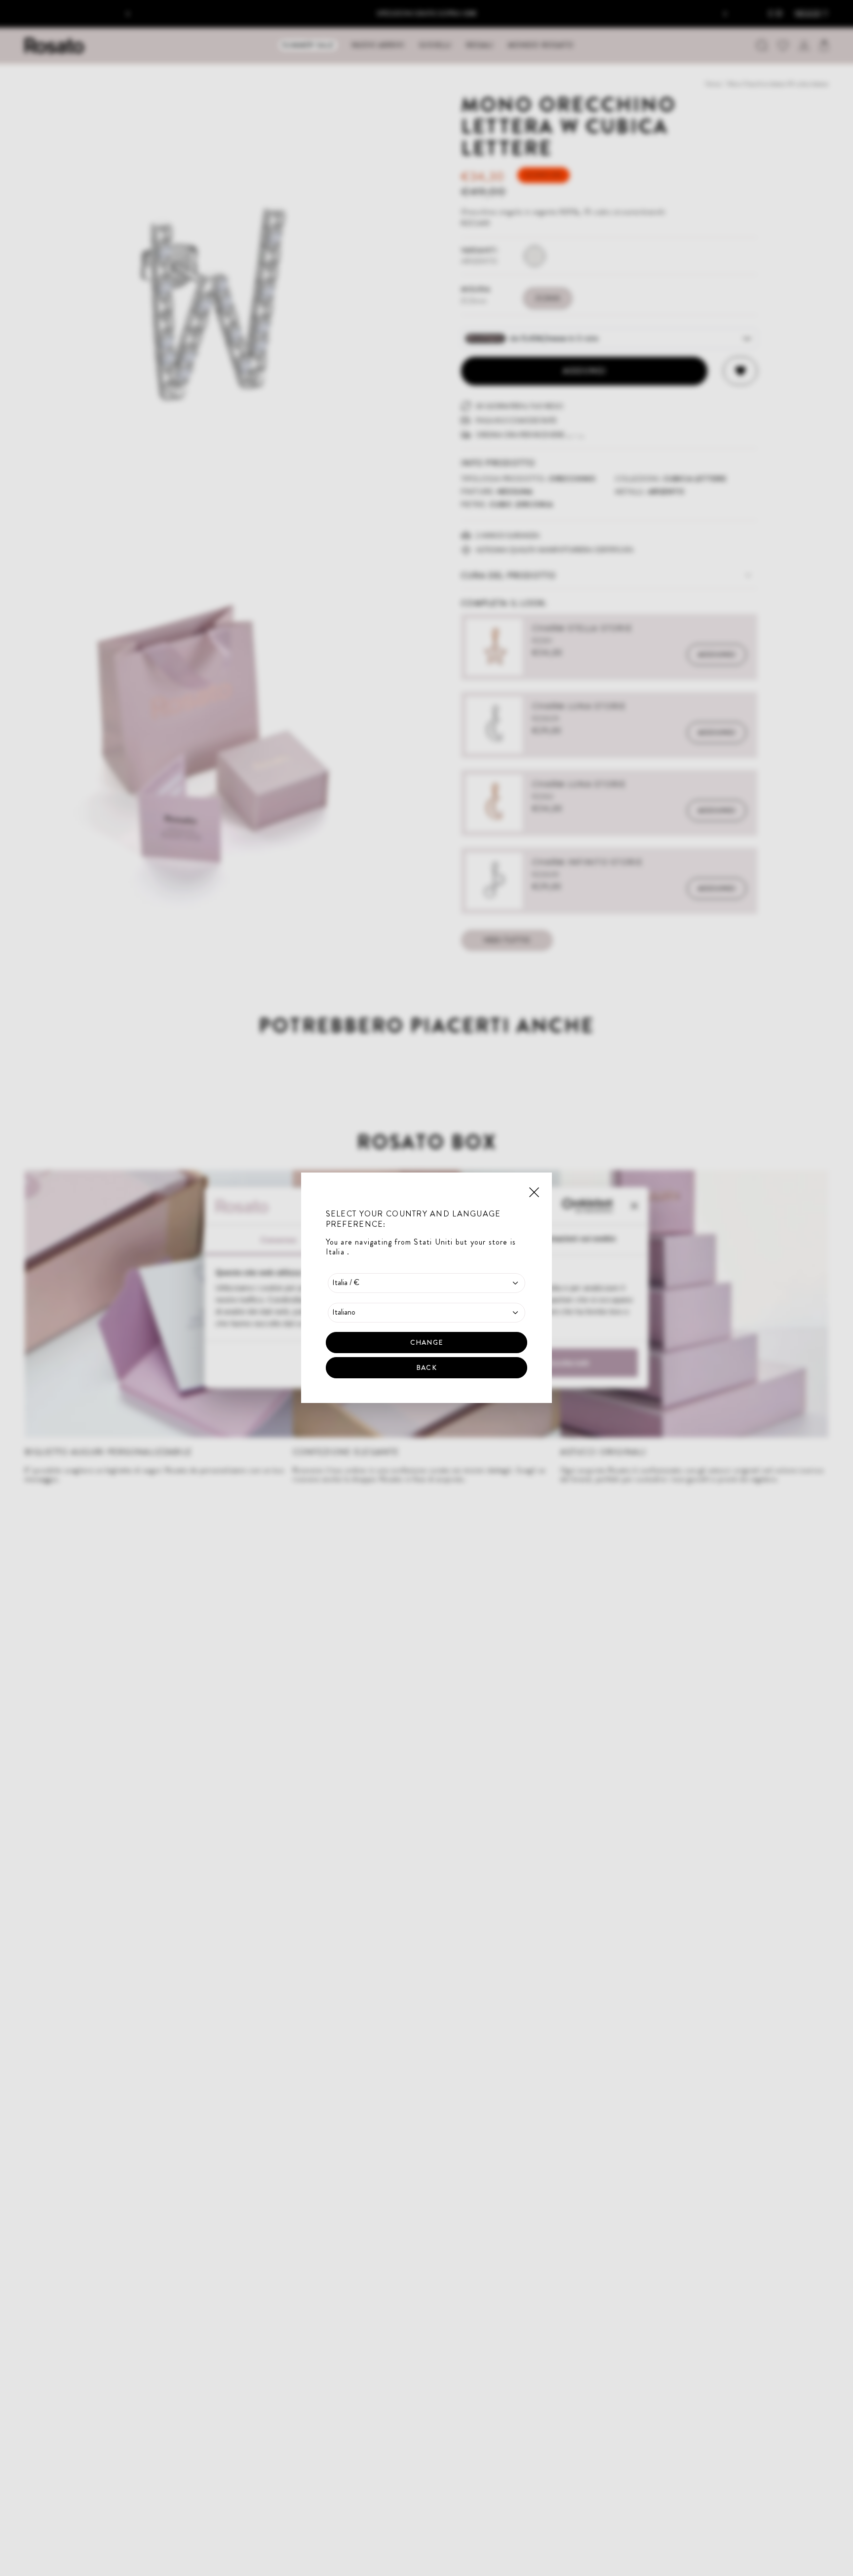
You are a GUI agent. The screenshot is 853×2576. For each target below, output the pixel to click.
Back (426, 1368)
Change (426, 1343)
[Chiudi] (534, 1191)
